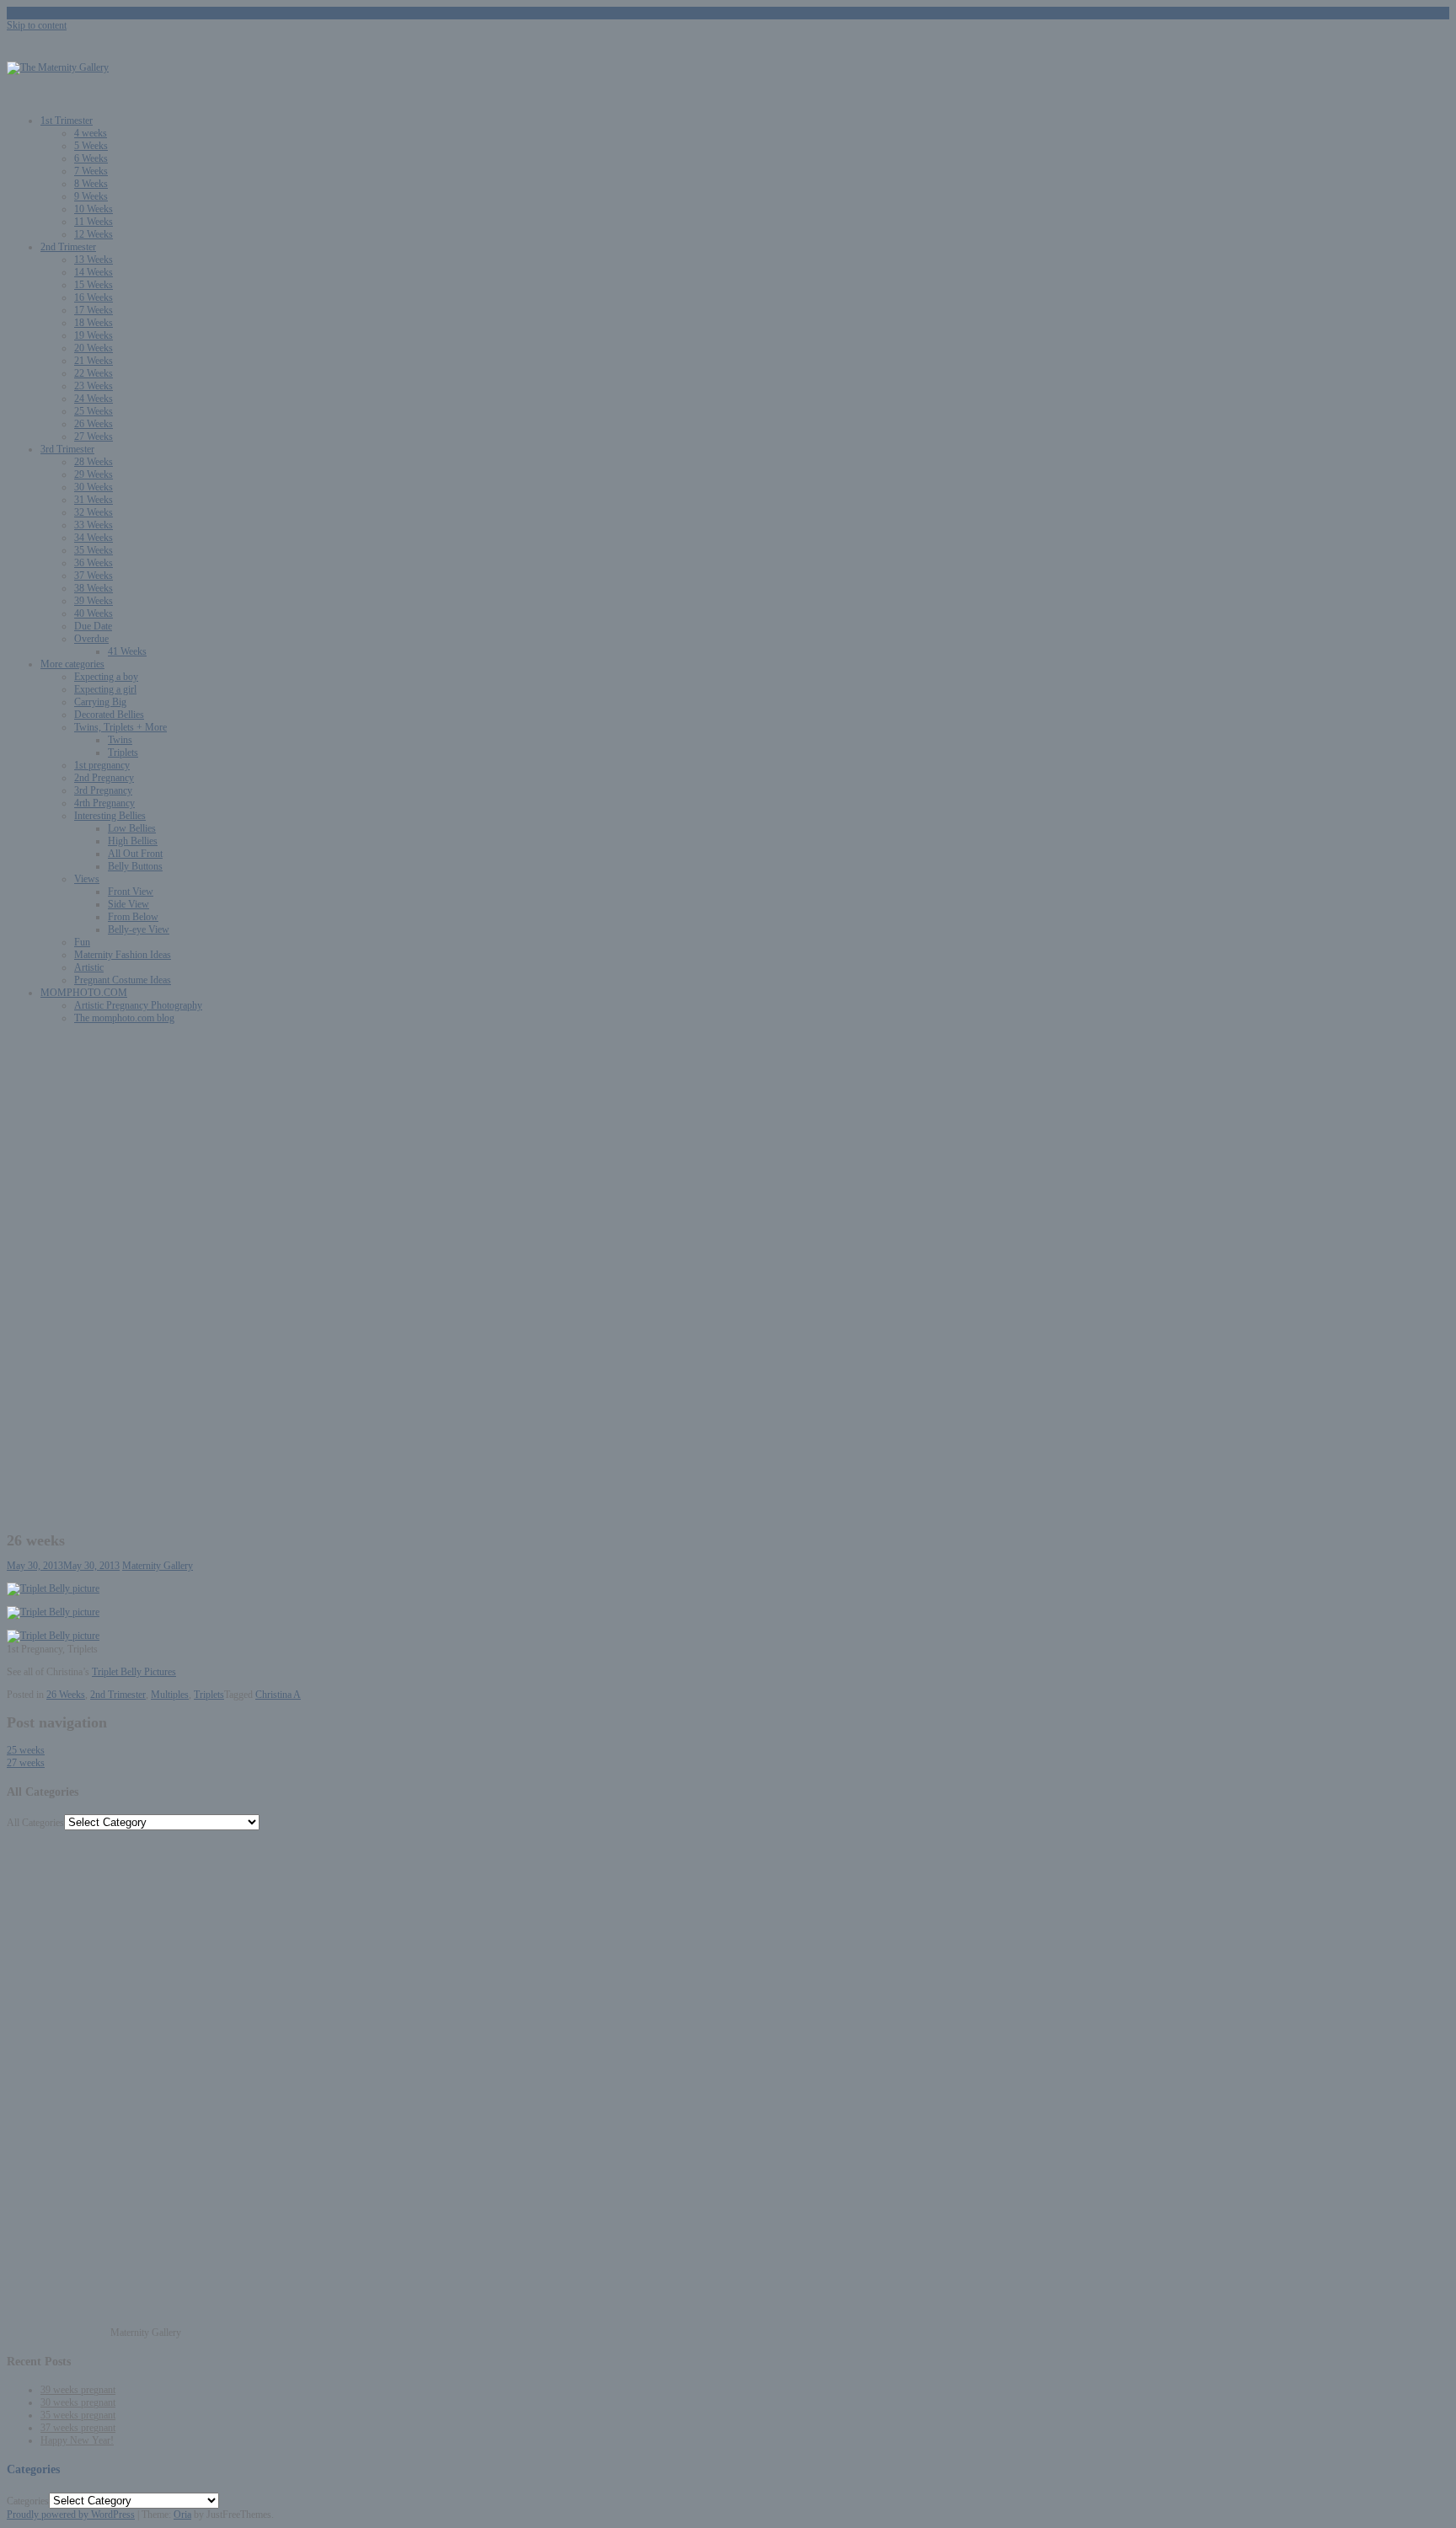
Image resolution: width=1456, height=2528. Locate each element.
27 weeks (26, 1763)
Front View (131, 892)
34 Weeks (94, 538)
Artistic (89, 967)
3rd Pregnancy (103, 790)
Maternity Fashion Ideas (123, 955)
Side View (128, 904)
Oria (182, 2515)
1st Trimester (67, 121)
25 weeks (26, 1750)
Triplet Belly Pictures (134, 1672)
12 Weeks (94, 234)
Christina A (278, 1695)
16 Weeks (94, 297)
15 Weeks (94, 285)
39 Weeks (94, 601)
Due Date (93, 626)
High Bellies (133, 841)
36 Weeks (94, 563)
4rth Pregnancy (104, 803)
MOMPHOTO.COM (84, 993)
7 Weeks (91, 171)
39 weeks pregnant (78, 2390)
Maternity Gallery (158, 1566)
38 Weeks (94, 588)
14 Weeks (94, 272)
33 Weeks (94, 525)
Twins (120, 740)
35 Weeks (94, 550)
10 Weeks (94, 209)
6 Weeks (91, 158)
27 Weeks (94, 437)
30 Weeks (94, 487)
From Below (133, 917)
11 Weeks (94, 222)
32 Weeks (94, 512)
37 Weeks (94, 576)
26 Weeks (94, 424)
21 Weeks (94, 361)
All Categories (35, 1823)
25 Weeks (94, 411)
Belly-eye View (139, 929)
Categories (28, 2501)
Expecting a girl (105, 689)
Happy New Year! (77, 2440)
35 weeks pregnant (78, 2415)
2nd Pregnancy (104, 778)
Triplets (123, 753)
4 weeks (91, 133)
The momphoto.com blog (124, 1018)
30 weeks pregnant (78, 2402)
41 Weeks (127, 651)
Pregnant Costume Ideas (123, 980)
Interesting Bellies (110, 816)
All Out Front (135, 854)
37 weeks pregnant (78, 2428)
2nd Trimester (68, 247)
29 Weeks (94, 474)
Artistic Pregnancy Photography (138, 1005)
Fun (82, 942)
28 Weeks (94, 462)
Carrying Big (100, 702)
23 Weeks (94, 386)
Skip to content (37, 25)
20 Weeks (94, 348)
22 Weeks (94, 373)
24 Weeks (94, 399)
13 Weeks (94, 260)
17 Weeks (94, 310)
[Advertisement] (728, 1155)
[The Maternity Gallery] (58, 67)
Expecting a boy (106, 677)
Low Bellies (132, 828)
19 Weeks (94, 335)
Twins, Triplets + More (120, 727)
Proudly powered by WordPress (71, 2515)
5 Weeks (91, 146)
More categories (72, 664)
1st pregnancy (102, 765)
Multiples (170, 1695)
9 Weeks (91, 196)
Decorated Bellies (109, 715)
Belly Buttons (135, 866)
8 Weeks (91, 184)
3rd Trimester (67, 449)
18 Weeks (94, 323)
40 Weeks (94, 613)
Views (87, 879)
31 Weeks (94, 500)
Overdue (91, 639)
